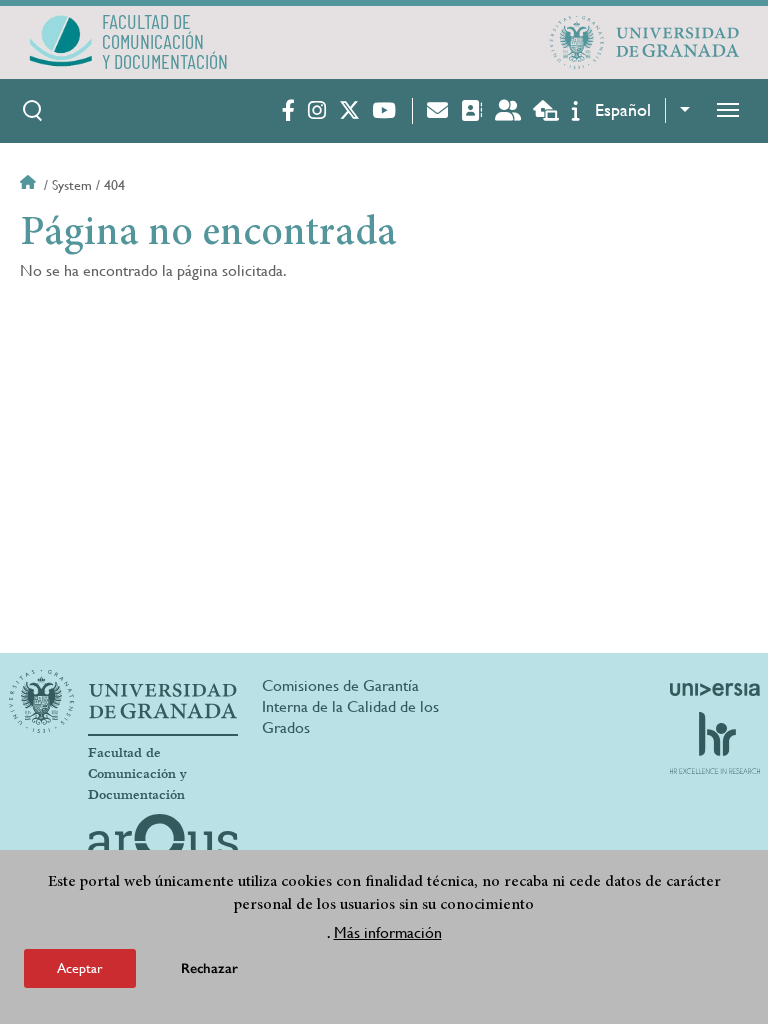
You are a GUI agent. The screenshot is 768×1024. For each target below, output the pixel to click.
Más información (388, 932)
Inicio (30, 185)
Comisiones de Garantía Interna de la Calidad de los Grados (350, 706)
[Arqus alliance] (163, 846)
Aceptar (80, 968)
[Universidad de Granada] (645, 42)
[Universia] (715, 689)
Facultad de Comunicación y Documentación (137, 774)
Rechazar (209, 968)
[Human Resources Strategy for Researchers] (715, 743)
